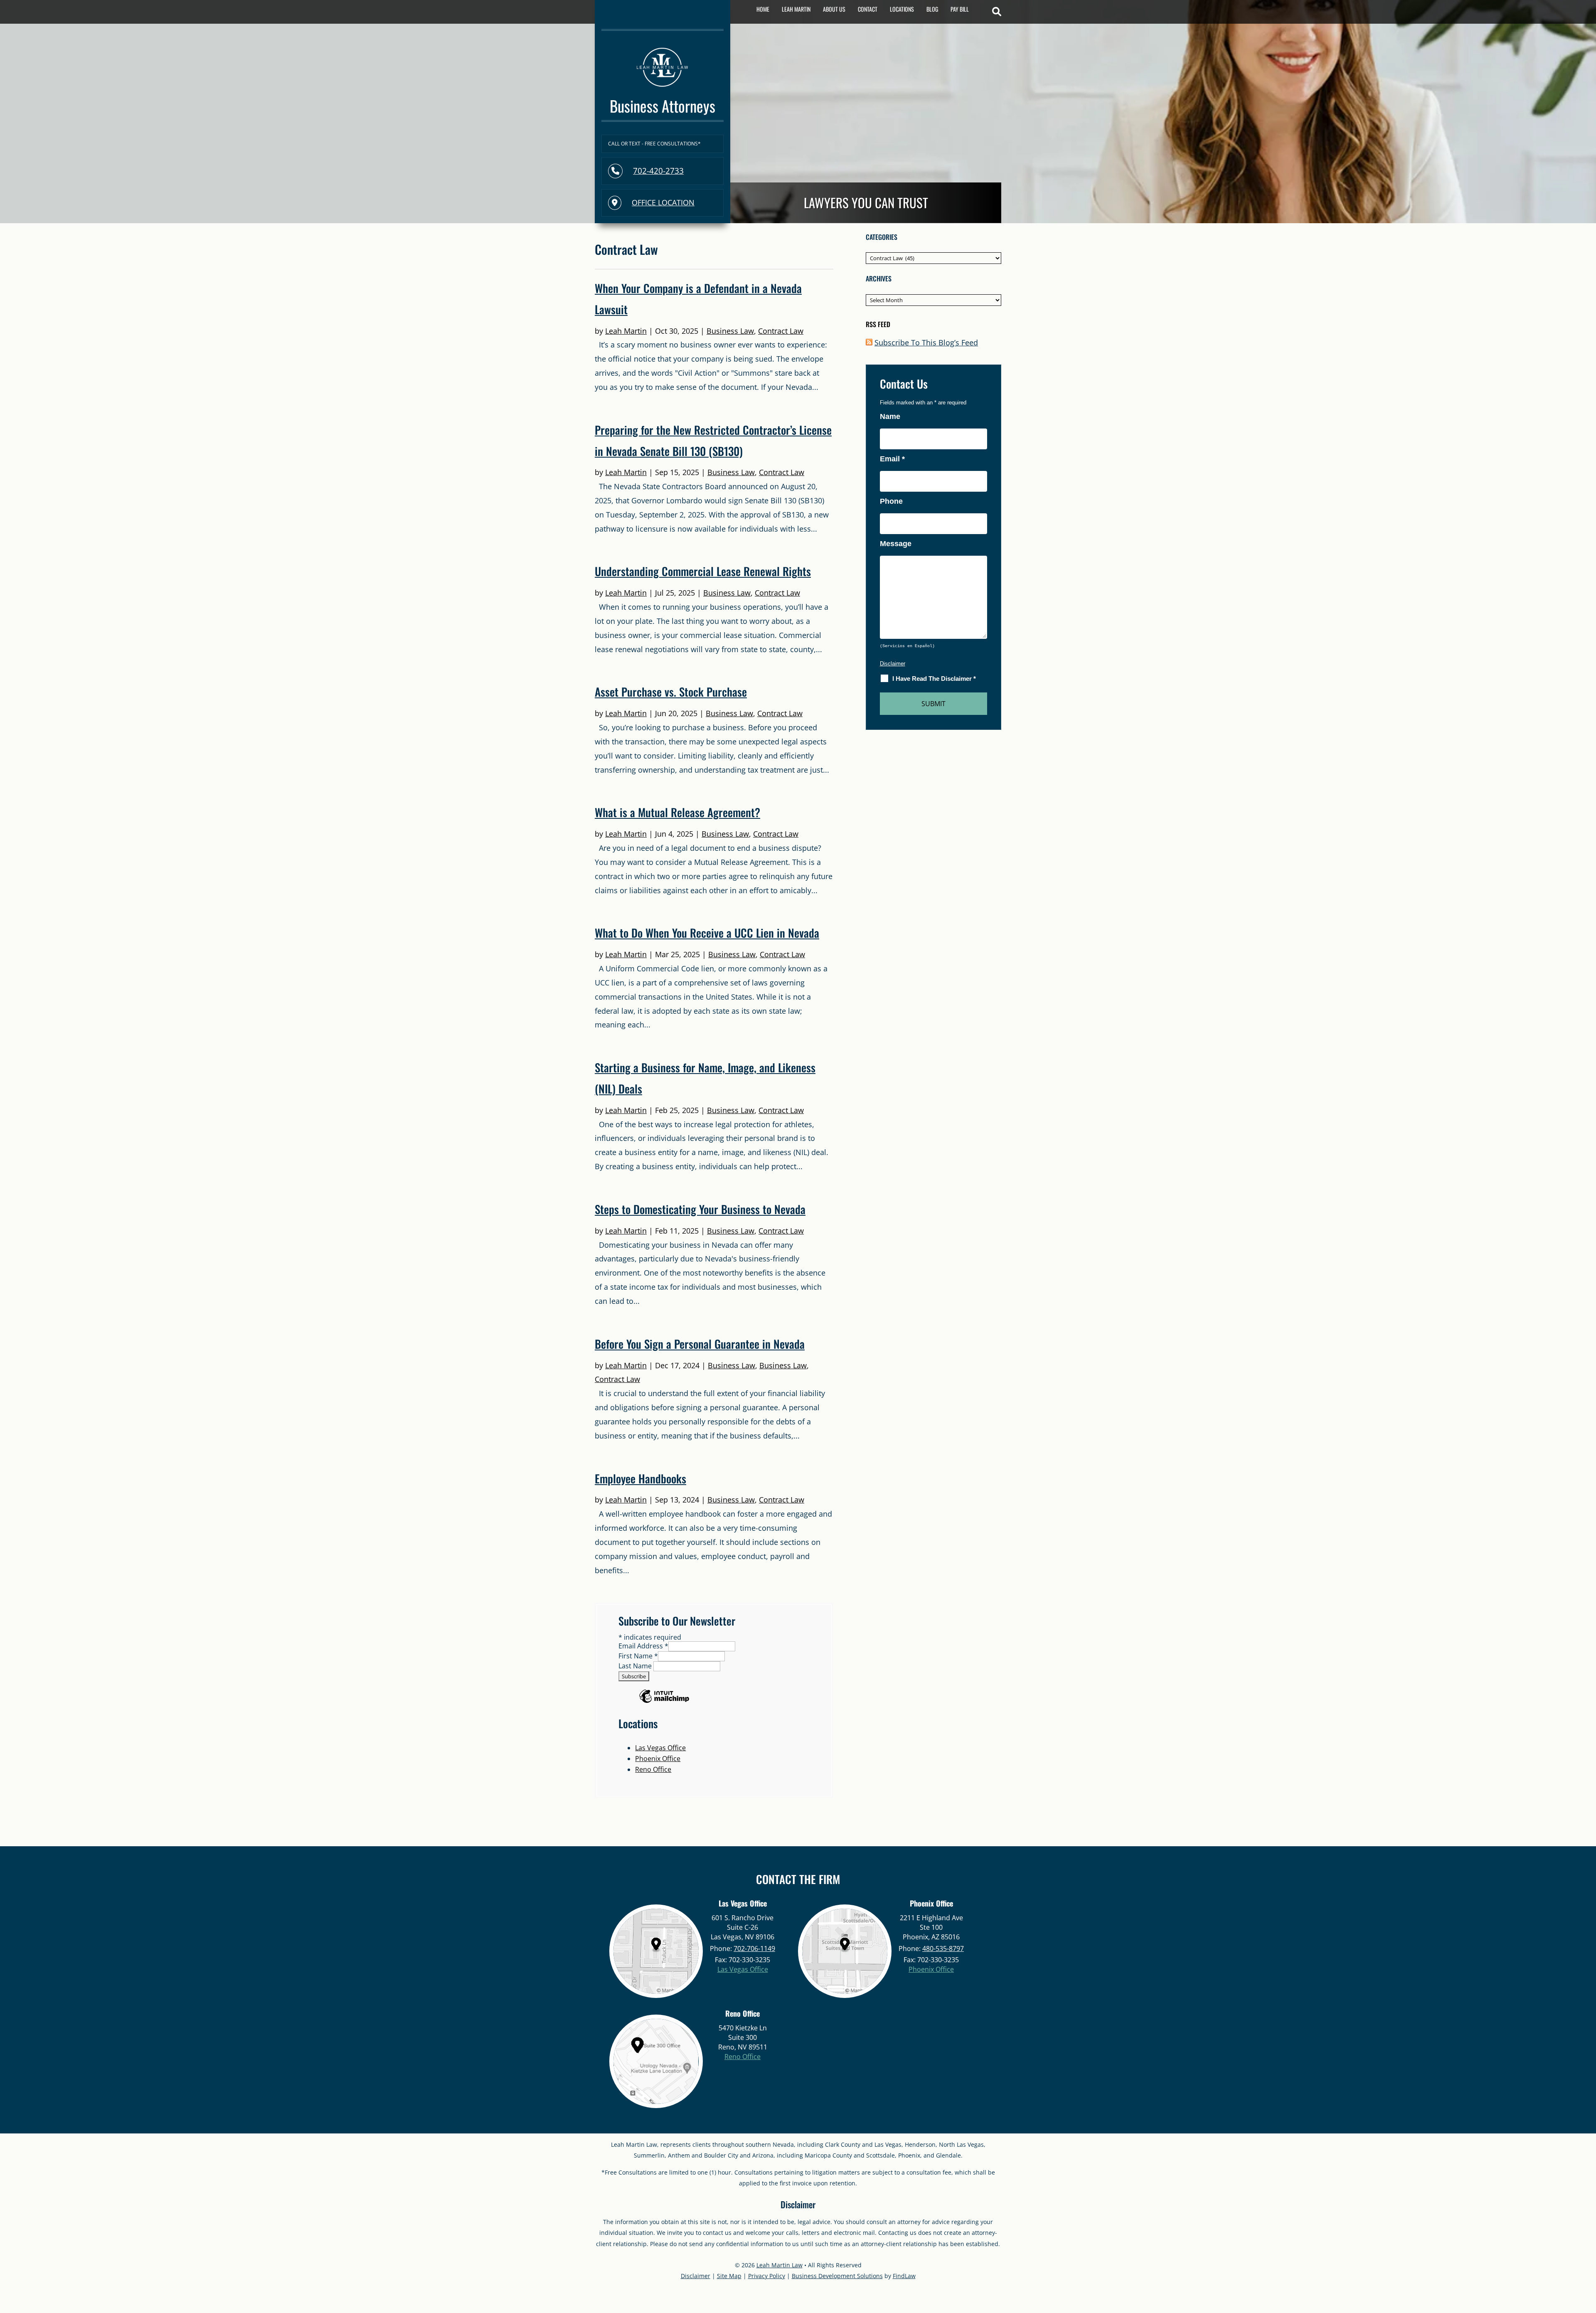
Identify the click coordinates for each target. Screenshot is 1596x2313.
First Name (638, 1656)
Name (890, 416)
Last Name (636, 1666)
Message (896, 544)
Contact (868, 9)
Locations (902, 9)
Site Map (729, 2276)
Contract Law (781, 331)
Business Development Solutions (837, 2276)
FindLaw (904, 2276)
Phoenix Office (658, 1759)
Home (763, 9)
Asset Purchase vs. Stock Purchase (671, 692)
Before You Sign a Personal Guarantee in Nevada (700, 1344)
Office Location (663, 202)
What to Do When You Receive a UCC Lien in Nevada (707, 933)
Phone (891, 501)
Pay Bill (960, 9)
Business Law (730, 331)
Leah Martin (796, 9)
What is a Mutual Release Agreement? (677, 812)
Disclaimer (893, 664)
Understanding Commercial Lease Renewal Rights (703, 571)
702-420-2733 (658, 171)
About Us (834, 9)
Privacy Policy (767, 2276)
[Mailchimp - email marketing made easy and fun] (664, 1702)
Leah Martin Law (780, 2265)
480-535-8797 (943, 1948)
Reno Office (653, 1769)
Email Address (643, 1646)
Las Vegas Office (660, 1748)
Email (892, 459)
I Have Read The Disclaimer (934, 679)
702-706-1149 (754, 1948)
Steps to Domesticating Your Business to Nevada (700, 1209)
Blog (932, 9)
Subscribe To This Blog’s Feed (926, 342)
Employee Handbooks (640, 1478)
